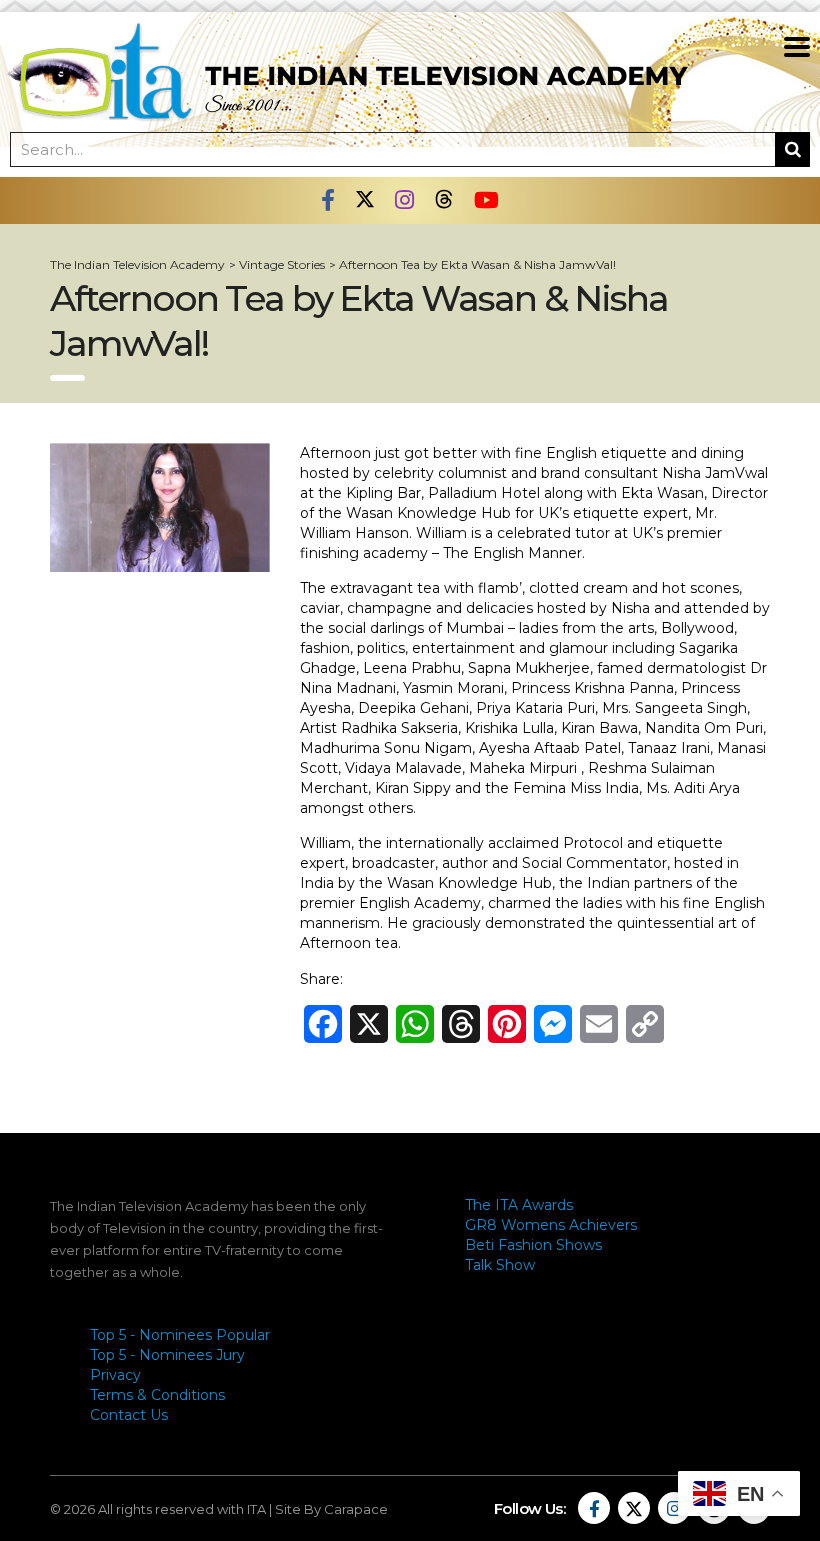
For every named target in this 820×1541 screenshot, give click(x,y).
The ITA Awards (519, 1205)
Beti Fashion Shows (533, 1245)
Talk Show (500, 1265)
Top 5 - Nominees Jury (167, 1355)
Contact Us (129, 1415)
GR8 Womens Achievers (551, 1225)
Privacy (115, 1375)
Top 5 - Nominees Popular (180, 1335)
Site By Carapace (331, 1509)
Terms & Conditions (157, 1395)
